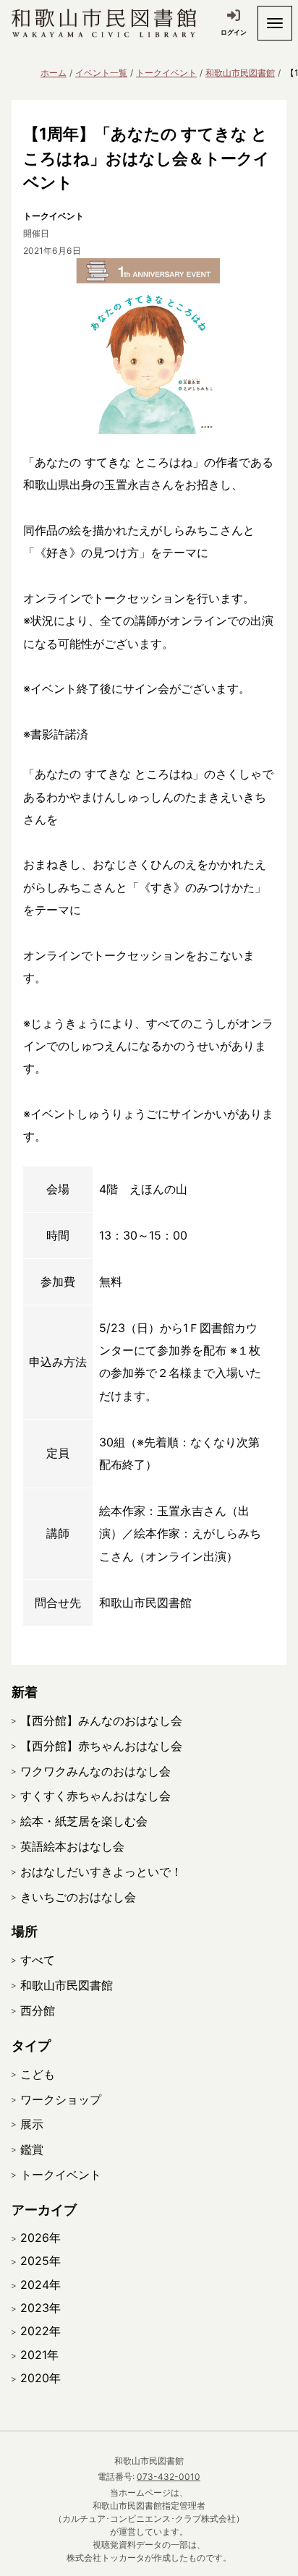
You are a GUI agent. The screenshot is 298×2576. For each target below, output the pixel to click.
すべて (38, 1960)
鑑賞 (32, 2149)
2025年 (41, 2261)
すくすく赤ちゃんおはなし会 (95, 1796)
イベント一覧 (101, 73)
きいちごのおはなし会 (78, 1897)
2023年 (41, 2308)
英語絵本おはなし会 (72, 1846)
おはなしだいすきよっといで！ (101, 1872)
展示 (32, 2124)
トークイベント (166, 73)
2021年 (39, 2355)
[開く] (275, 23)
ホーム (54, 73)
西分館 (38, 2010)
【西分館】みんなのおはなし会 (101, 1720)
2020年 (41, 2378)
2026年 (41, 2238)
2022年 (41, 2331)
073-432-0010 (169, 2477)
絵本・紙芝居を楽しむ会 (84, 1821)
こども (38, 2074)
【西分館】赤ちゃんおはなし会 (101, 1746)
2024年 (41, 2285)
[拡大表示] (149, 346)
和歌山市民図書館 (240, 73)
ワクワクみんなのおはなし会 (95, 1771)
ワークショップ (61, 2099)
